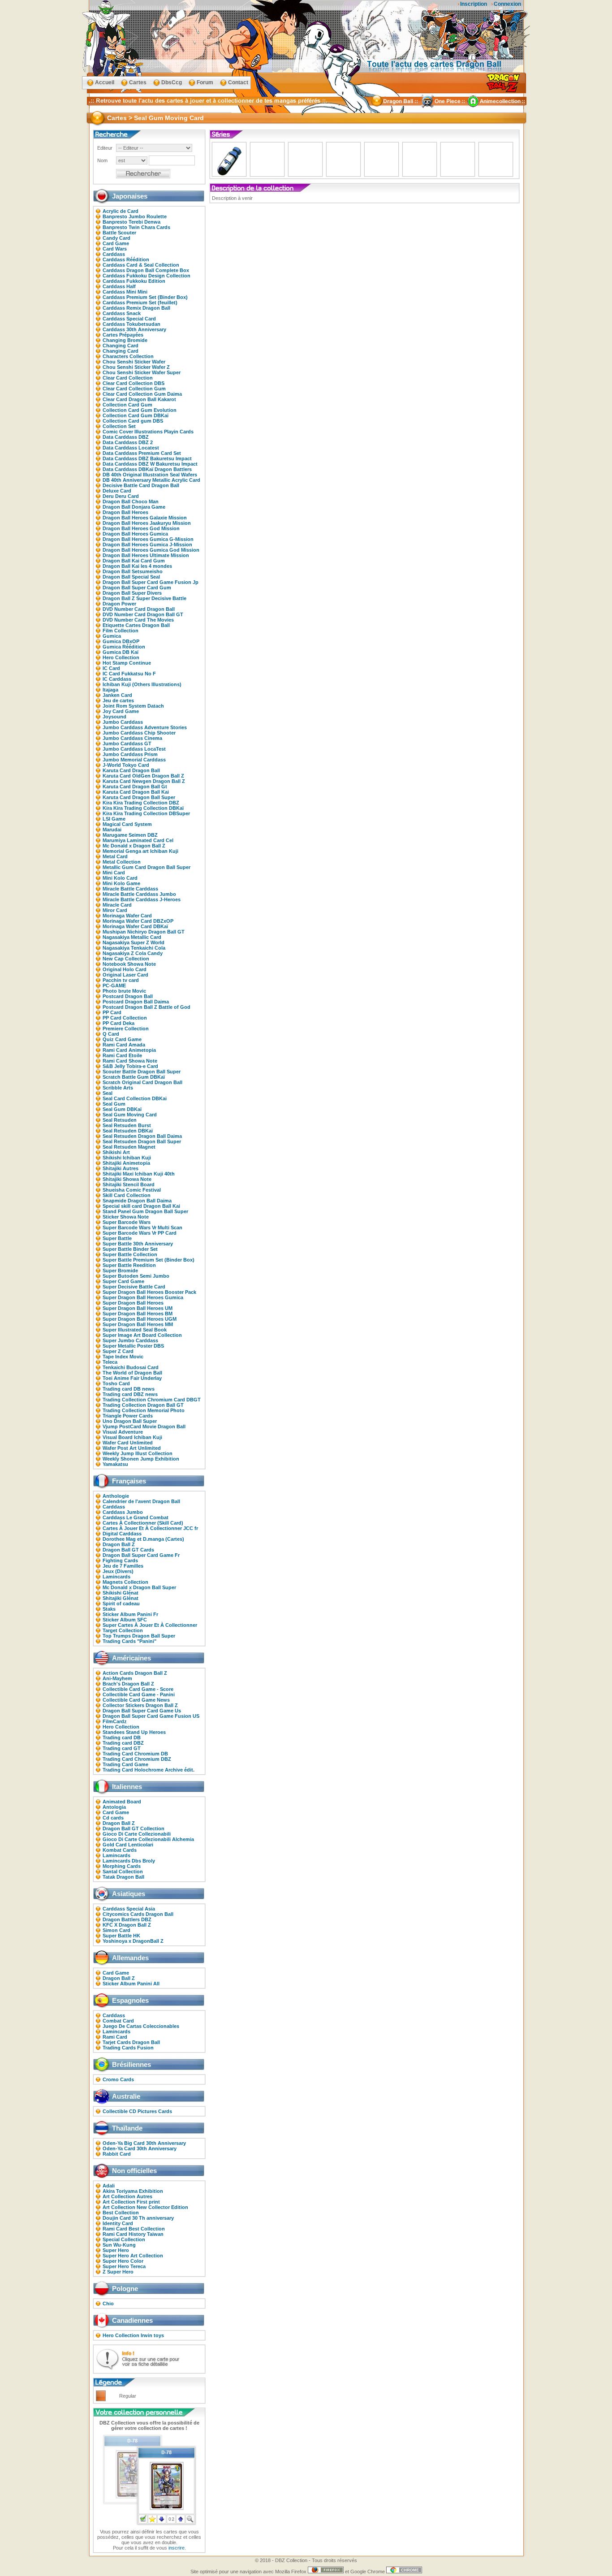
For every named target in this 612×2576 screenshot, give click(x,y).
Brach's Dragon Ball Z (128, 1684)
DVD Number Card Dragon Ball (139, 609)
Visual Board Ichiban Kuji (132, 1437)
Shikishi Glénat (121, 1593)
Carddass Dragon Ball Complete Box (146, 270)
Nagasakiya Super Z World (134, 942)
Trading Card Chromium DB (135, 1754)
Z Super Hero (118, 2272)
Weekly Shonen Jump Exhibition (141, 1459)
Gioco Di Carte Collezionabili (137, 1834)
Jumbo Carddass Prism (130, 754)
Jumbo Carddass (123, 722)
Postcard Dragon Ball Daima (136, 1002)
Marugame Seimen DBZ (130, 835)
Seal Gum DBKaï (122, 1109)
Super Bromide (120, 1271)
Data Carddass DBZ (126, 437)
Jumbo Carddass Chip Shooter (139, 733)
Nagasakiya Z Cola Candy (133, 953)
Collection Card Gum (127, 405)
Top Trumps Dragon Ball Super (139, 1636)
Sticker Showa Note (126, 1217)
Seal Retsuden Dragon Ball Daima (142, 1136)
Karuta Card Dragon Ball (131, 770)
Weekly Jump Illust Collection (138, 1453)
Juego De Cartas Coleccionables (141, 2026)
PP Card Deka (119, 1023)
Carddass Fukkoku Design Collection (147, 276)
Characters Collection (128, 356)
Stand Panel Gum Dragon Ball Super (145, 1211)
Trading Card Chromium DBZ (137, 1759)
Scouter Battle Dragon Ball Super (142, 1072)
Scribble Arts (118, 1088)
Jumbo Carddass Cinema (132, 738)
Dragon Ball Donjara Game (134, 507)
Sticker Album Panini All (131, 1984)
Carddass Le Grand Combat (136, 1517)
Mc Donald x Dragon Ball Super (139, 1587)
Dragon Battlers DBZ (127, 1919)
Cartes (138, 82)
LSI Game (114, 819)
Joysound (114, 717)
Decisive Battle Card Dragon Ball (141, 485)
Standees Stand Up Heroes (134, 1732)
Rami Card (115, 2037)
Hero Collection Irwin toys (133, 2335)
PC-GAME (114, 985)
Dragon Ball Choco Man (131, 501)
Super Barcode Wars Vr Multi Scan (142, 1227)
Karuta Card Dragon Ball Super (139, 797)
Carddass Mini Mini (125, 292)
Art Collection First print (131, 2202)
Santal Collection (123, 1871)
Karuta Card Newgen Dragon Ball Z (144, 781)
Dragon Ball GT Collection (134, 1828)
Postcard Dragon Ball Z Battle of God (147, 1007)
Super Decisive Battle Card (134, 1287)
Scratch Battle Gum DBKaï (134, 1077)
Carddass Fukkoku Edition (134, 281)
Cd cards (113, 1818)
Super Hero (116, 2250)
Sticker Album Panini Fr (130, 1614)
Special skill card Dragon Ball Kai (141, 1206)
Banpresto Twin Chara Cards (136, 227)
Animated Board (122, 1802)
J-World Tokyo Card (126, 765)
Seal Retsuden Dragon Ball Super (142, 1141)
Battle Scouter (119, 233)
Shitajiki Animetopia (126, 1163)
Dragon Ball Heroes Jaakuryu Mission (147, 523)
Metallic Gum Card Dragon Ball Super (147, 867)
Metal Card (115, 856)
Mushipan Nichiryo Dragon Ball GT (144, 932)
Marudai (112, 830)
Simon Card (116, 1930)
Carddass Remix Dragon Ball (136, 308)
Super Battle (117, 1238)
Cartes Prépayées (123, 335)
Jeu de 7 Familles (123, 1566)
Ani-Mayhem (117, 1678)
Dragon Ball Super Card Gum (137, 588)
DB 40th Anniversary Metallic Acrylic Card (151, 480)
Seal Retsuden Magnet (129, 1147)
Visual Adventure (123, 1432)
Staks (109, 1609)
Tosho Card (116, 1383)
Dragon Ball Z (119, 1544)
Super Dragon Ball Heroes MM (138, 1324)
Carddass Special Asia (129, 1909)
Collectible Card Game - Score (138, 1689)
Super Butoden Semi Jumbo (136, 1276)
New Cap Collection (126, 959)
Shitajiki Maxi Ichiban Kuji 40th (139, 1174)
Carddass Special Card (129, 319)
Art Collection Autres (127, 2196)
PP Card (112, 1012)
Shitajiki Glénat (121, 1598)
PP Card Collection (125, 1018)
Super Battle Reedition (129, 1265)
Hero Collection (121, 657)
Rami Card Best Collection (134, 2229)
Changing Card (121, 346)
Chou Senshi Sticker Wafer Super (142, 372)
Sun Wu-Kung (119, 2245)
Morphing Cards (122, 1866)
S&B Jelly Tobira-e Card (130, 1066)
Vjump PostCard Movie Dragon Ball (144, 1426)
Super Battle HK (121, 1936)
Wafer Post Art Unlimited (132, 1448)
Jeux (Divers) (118, 1571)
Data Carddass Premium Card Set (142, 453)
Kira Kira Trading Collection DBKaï (143, 808)
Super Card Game (123, 1281)
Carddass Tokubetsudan (131, 324)
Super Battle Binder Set (130, 1249)
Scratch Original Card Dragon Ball (142, 1082)
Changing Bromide (125, 340)
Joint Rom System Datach (133, 706)
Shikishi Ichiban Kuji (127, 1158)
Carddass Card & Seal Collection (141, 265)
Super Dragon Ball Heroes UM (138, 1308)
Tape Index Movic (123, 1357)
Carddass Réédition (126, 259)
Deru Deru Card (121, 496)
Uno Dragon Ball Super (130, 1421)
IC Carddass (117, 679)
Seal (108, 1093)
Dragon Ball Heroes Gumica (135, 534)
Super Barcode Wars (127, 1222)
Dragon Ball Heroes (125, 512)
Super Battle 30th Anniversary (138, 1244)
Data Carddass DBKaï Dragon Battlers (147, 469)
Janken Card (117, 695)
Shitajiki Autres (121, 1168)
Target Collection (123, 1630)
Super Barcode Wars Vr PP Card (140, 1233)
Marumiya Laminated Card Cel (138, 840)
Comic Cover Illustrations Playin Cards (148, 432)
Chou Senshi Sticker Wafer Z (136, 367)
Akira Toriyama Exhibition (133, 2191)
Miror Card (115, 910)
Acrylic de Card (121, 211)
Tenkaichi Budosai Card (131, 1367)
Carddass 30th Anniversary (134, 329)
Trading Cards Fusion (128, 2048)
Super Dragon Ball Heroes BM (138, 1314)
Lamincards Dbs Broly (129, 1861)
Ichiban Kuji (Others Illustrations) (142, 684)
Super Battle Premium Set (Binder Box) (149, 1260)
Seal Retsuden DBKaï (128, 1131)
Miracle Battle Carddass (130, 889)
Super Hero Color (123, 2261)
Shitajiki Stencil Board (129, 1184)
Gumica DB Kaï (121, 652)
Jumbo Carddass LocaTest (134, 749)
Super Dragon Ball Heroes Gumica (143, 1297)
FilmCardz (115, 1721)
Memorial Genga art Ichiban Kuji (140, 851)
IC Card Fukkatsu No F (129, 674)
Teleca (110, 1362)
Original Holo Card (125, 969)
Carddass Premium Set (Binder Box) (145, 297)
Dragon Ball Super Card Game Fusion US (151, 1716)
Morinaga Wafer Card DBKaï (135, 926)
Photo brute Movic (124, 991)
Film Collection (121, 631)
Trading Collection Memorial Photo (144, 1410)
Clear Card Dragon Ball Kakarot (139, 399)
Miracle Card (117, 905)
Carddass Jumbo (123, 1512)
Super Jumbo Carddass (130, 1340)
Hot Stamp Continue (127, 663)
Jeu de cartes (118, 700)
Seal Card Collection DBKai (135, 1098)
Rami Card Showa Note (130, 1061)
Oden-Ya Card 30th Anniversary (140, 2148)
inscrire (177, 2548)
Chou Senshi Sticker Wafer (134, 362)
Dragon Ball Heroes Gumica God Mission (151, 550)
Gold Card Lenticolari (128, 1845)
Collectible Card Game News (136, 1700)
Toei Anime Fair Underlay (132, 1378)
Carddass (114, 254)
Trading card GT (122, 1748)
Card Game (116, 243)
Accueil (105, 82)
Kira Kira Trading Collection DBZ (141, 803)
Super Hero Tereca (124, 2266)
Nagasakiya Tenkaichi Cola (134, 948)
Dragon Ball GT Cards (128, 1550)
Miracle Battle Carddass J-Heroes (142, 899)
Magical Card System (127, 824)
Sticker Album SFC (125, 1620)
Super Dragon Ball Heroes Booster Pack (149, 1292)
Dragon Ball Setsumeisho (133, 571)
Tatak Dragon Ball (123, 1877)
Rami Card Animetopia (129, 1050)
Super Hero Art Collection (133, 2256)
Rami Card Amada (124, 1045)
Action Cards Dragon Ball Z (135, 1673)
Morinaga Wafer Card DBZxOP (138, 921)
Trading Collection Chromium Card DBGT (152, 1400)
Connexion (507, 4)
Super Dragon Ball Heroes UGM (140, 1319)
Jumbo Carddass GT (127, 743)
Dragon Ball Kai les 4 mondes (137, 566)
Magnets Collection (125, 1582)
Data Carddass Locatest (131, 448)
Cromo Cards (118, 2079)
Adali (109, 2186)
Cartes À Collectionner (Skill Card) (143, 1523)
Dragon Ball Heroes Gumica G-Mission (148, 539)
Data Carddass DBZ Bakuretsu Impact (147, 458)
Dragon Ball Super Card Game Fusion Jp (151, 582)
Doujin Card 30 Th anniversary (138, 2218)
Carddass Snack (122, 313)
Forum (205, 82)
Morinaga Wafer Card (127, 916)
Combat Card (118, 2021)
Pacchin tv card (121, 980)
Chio (108, 2304)
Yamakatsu (115, 1464)
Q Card (111, 1034)
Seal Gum (114, 1104)
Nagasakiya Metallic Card (132, 937)
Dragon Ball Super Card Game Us (142, 1711)
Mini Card (114, 873)
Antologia (114, 1807)
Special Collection (124, 2239)
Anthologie (116, 1496)
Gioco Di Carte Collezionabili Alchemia (148, 1839)
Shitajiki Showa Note (127, 1179)
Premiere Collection (126, 1029)
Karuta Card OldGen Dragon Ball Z (143, 776)
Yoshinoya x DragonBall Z (133, 1941)
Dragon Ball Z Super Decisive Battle (144, 598)
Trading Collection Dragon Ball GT (143, 1405)
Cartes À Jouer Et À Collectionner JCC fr (150, 1528)
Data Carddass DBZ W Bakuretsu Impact (150, 464)
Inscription (474, 4)
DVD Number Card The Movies (138, 620)
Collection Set (119, 426)
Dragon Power (119, 604)
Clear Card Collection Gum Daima (142, 394)
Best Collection (121, 2213)
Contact (238, 82)
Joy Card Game (121, 711)
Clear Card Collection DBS (134, 383)
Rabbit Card (117, 2154)
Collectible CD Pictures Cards (137, 2111)
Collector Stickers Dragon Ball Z (140, 1705)
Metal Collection (122, 862)
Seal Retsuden (120, 1120)
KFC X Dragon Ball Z (127, 1925)
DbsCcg (172, 82)
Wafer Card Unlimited (128, 1443)
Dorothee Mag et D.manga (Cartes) (143, 1539)
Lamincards (116, 1577)
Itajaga (110, 690)
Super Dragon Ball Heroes (133, 1303)
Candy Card (116, 238)
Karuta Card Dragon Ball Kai (136, 792)
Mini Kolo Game (121, 883)
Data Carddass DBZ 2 (128, 442)
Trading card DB (122, 1738)
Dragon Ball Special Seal (131, 577)
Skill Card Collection (127, 1195)
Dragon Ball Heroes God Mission (141, 528)
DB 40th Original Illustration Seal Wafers (150, 475)
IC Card (111, 668)
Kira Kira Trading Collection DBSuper (146, 813)
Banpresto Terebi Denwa (131, 222)
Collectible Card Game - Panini (139, 1694)
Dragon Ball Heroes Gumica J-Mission (147, 545)
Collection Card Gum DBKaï (136, 415)
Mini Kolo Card (120, 878)
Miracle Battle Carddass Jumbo (139, 894)
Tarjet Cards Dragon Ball (131, 2042)
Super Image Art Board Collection (142, 1335)
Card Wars (115, 249)
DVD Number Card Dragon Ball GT (143, 614)
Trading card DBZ (123, 1743)
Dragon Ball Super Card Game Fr (141, 1555)
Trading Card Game (125, 1764)
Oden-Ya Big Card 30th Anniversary (144, 2143)
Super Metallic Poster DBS (133, 1346)
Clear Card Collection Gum (134, 389)
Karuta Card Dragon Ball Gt (135, 787)
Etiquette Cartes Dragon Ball (136, 625)
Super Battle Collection (130, 1254)
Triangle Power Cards (128, 1416)
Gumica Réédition (124, 647)
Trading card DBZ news (130, 1394)
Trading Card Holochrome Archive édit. (149, 1770)
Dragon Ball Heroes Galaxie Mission (145, 518)
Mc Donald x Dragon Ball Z (134, 846)
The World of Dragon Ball (132, 1373)
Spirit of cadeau (121, 1604)
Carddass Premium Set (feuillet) (140, 303)
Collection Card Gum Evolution (140, 410)
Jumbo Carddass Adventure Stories (145, 727)
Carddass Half (119, 286)
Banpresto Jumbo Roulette (135, 216)
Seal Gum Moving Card (130, 1115)
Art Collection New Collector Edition (145, 2207)
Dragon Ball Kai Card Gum (134, 561)
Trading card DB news (129, 1389)
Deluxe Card (117, 491)
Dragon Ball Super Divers (132, 593)
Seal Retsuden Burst (127, 1125)
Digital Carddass (122, 1534)
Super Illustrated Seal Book (135, 1330)
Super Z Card (118, 1351)
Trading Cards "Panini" (129, 1641)
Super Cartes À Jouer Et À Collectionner (150, 1625)
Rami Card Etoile (122, 1055)
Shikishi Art (116, 1152)
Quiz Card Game (122, 1039)
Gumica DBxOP (121, 641)
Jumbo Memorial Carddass (134, 760)
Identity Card (118, 2223)
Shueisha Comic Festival (132, 1190)
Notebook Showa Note (129, 964)
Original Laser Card (125, 975)
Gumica (112, 636)
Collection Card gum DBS (133, 421)
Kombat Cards (120, 1850)
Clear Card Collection (128, 378)
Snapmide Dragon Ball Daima (137, 1201)
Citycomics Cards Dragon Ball (138, 1914)
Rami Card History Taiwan (133, 2234)
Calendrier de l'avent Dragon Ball (141, 1501)
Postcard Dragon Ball (128, 996)
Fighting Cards (120, 1560)
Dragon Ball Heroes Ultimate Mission (146, 555)
